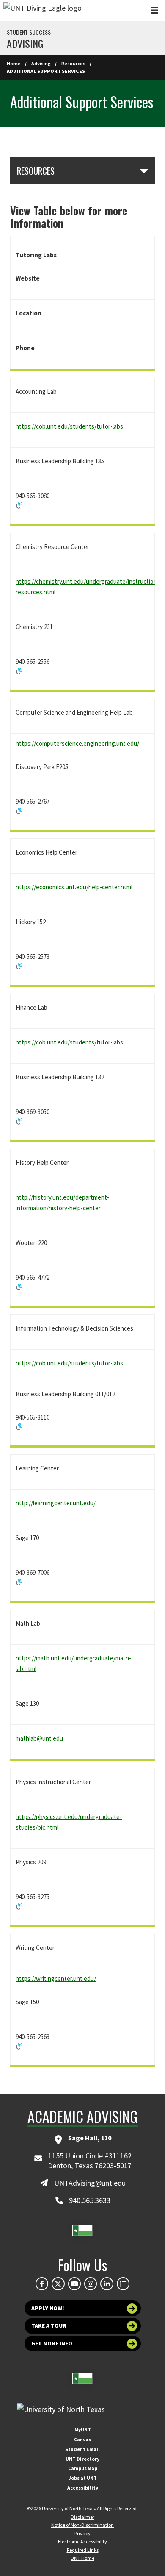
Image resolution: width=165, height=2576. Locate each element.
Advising (25, 43)
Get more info (52, 2343)
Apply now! (48, 2308)
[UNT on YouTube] (74, 2284)
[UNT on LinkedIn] (107, 2284)
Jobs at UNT (83, 2478)
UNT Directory (82, 2459)
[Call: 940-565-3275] (82, 1906)
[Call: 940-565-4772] (82, 1287)
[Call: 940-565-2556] (82, 671)
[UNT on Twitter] (58, 2284)
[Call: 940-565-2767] (82, 811)
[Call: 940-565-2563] (82, 2046)
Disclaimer (82, 2517)
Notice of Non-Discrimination (82, 2525)
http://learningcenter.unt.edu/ (56, 1503)
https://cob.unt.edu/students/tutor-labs (69, 426)
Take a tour (49, 2326)
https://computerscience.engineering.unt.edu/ (77, 743)
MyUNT (83, 2430)
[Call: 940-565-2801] (82, 505)
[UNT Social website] (123, 2284)
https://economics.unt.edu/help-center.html (74, 887)
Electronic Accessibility (82, 2541)
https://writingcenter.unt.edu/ (56, 1979)
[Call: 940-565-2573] (82, 966)
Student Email (82, 2449)
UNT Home (82, 2558)
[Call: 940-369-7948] (82, 1121)
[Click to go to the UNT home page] (43, 11)
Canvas (82, 2439)
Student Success (29, 32)
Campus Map (83, 2468)
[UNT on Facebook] (42, 2284)
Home (14, 63)
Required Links (83, 2550)
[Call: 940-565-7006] (82, 1427)
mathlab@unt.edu (39, 1738)
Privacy (82, 2533)
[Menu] (154, 10)
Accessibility (83, 2488)
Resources (73, 63)
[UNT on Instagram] (91, 2284)
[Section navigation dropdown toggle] (144, 170)
